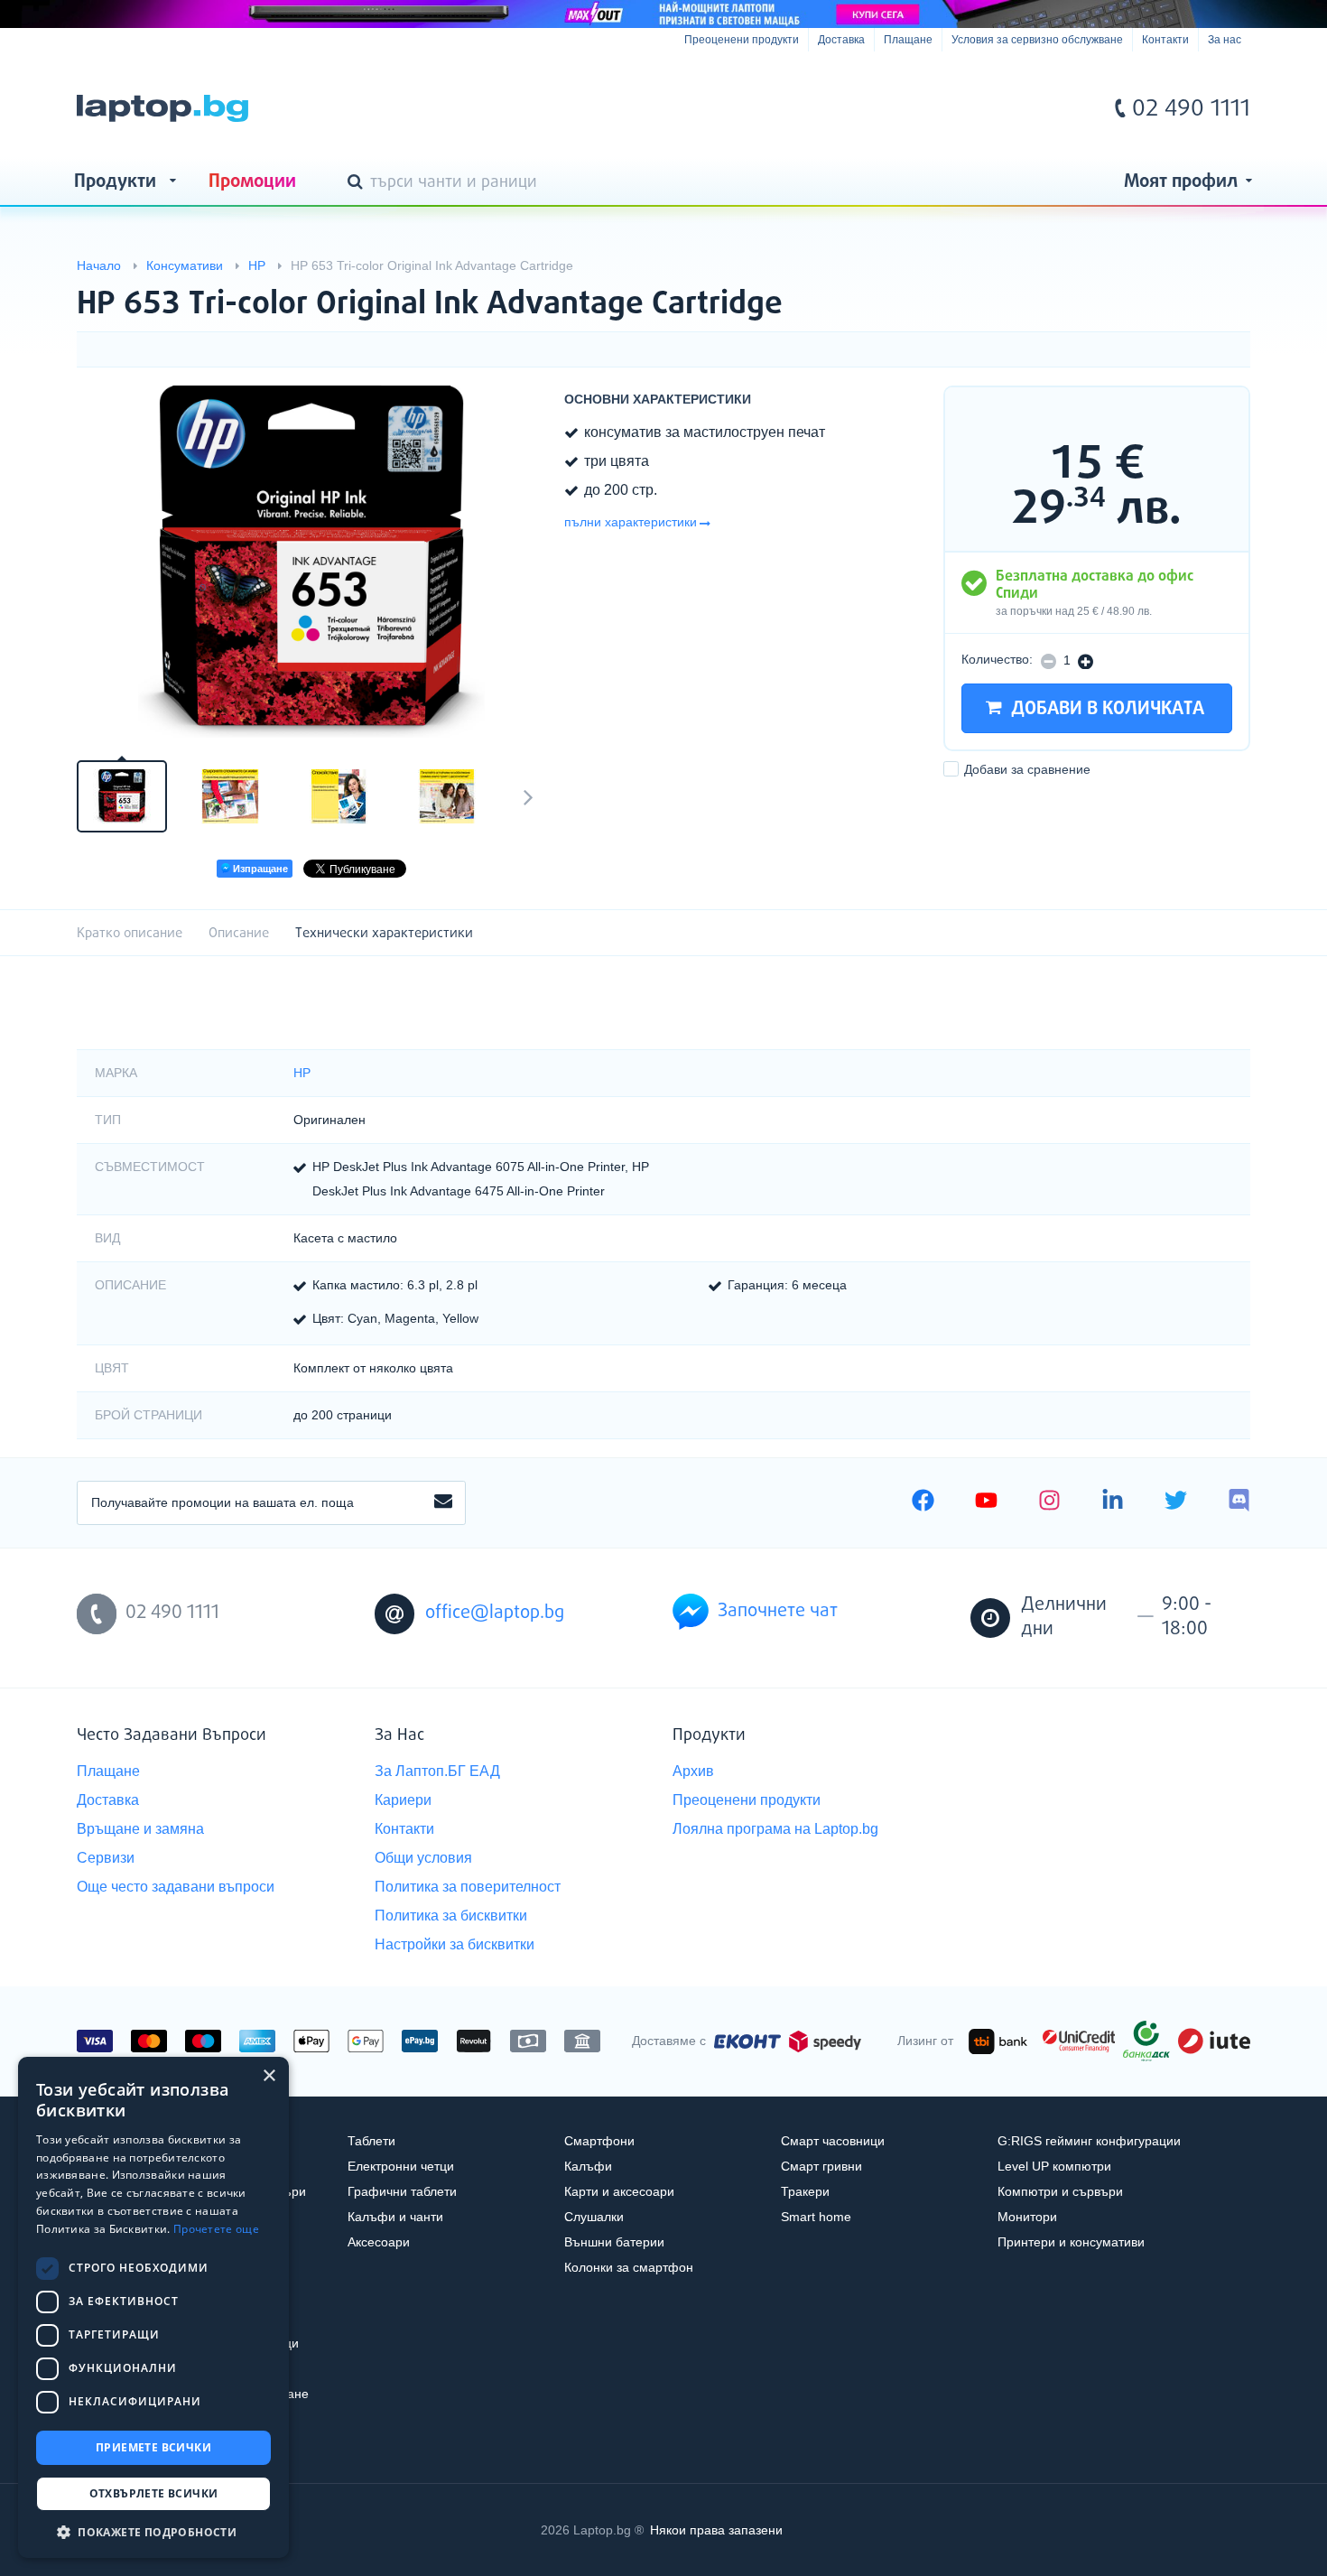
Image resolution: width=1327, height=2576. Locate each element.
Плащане (908, 40)
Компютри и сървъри (1060, 2191)
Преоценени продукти (742, 40)
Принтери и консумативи (1071, 2242)
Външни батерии (614, 2242)
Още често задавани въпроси (176, 1887)
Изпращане (259, 869)
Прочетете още (216, 2229)
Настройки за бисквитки (455, 1944)
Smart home (816, 2217)
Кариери (403, 1800)
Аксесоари (379, 2242)
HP (302, 1073)
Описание (239, 933)
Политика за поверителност (468, 1887)
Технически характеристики (384, 933)
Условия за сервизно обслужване (1037, 40)
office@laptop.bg (495, 1613)
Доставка (841, 40)
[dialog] (153, 2307)
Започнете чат (778, 1611)
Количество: (997, 659)
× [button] (269, 2076)
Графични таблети (402, 2191)
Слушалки (594, 2217)
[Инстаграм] (1049, 1502)
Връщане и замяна (140, 1829)
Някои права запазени (716, 2530)
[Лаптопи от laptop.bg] (162, 108)
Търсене (358, 183)
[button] (153, 2531)
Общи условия (423, 1858)
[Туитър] (1176, 1502)
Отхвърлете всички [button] (154, 2493)
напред (528, 796)
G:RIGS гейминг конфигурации (1089, 2141)
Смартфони (599, 2141)
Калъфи (588, 2166)
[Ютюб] (986, 1502)
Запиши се (443, 1502)
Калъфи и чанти (395, 2217)
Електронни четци (401, 2166)
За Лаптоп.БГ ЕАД (437, 1771)
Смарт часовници (833, 2141)
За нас (1225, 40)
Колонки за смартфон (629, 2267)
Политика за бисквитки (451, 1916)
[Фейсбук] (923, 1502)
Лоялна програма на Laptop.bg (775, 1829)
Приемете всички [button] (153, 2447)
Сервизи (106, 1858)
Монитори (1027, 2217)
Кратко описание (130, 933)
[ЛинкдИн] (1113, 1502)
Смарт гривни (821, 2166)
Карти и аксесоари (619, 2191)
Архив (693, 1771)
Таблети (371, 2141)
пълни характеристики (631, 522)
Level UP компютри (1054, 2166)
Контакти (1165, 40)
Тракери (805, 2191)
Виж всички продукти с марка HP (1200, 288)
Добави (1027, 769)
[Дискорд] (1239, 1502)
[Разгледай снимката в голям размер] (311, 562)
